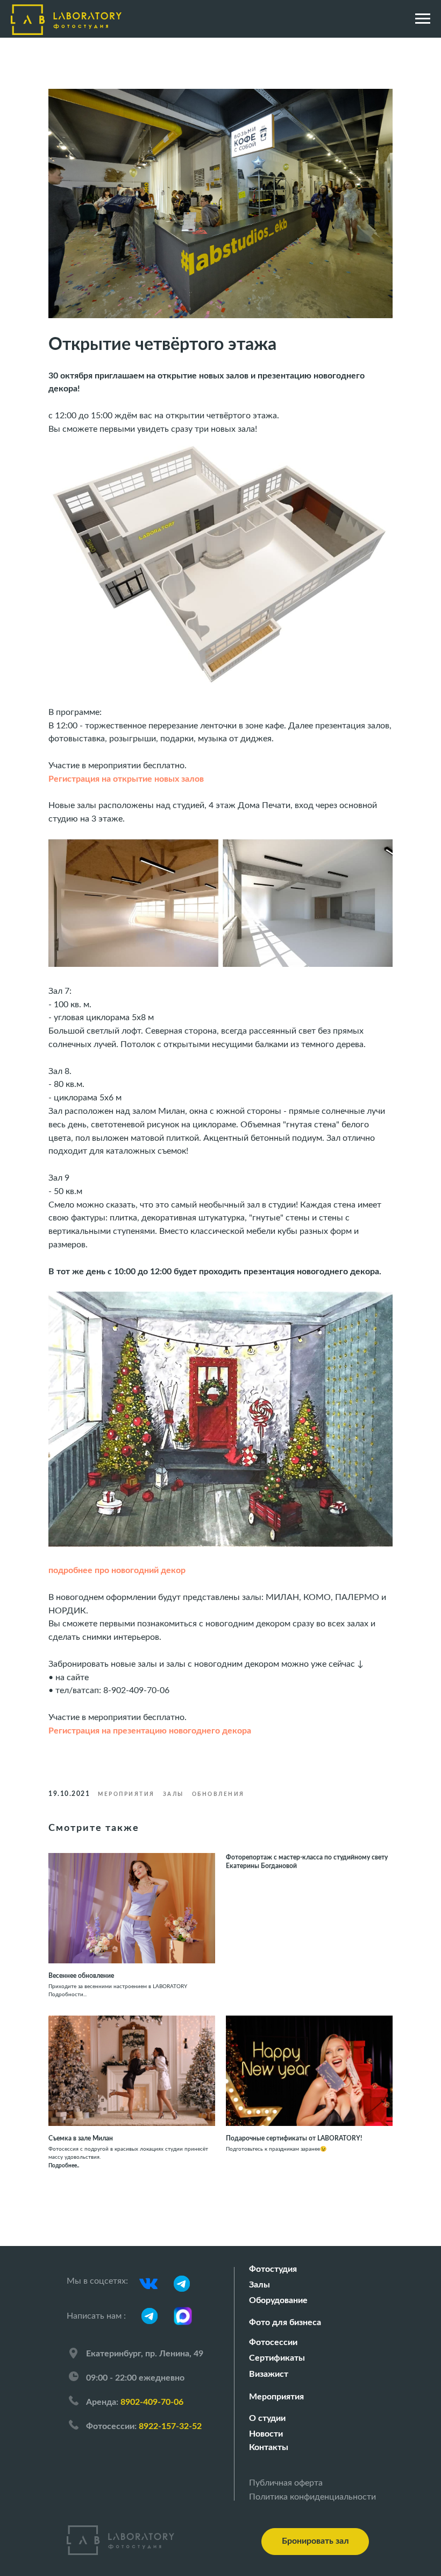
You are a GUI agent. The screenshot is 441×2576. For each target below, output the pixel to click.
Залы (259, 2285)
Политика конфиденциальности (312, 2497)
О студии (267, 2418)
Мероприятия (276, 2397)
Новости (266, 2434)
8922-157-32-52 (170, 2426)
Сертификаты (277, 2358)
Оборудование (278, 2300)
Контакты (269, 2447)
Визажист (269, 2374)
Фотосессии (273, 2342)
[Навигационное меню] (423, 19)
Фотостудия (273, 2269)
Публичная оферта (286, 2483)
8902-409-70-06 (152, 2402)
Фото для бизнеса (285, 2322)
